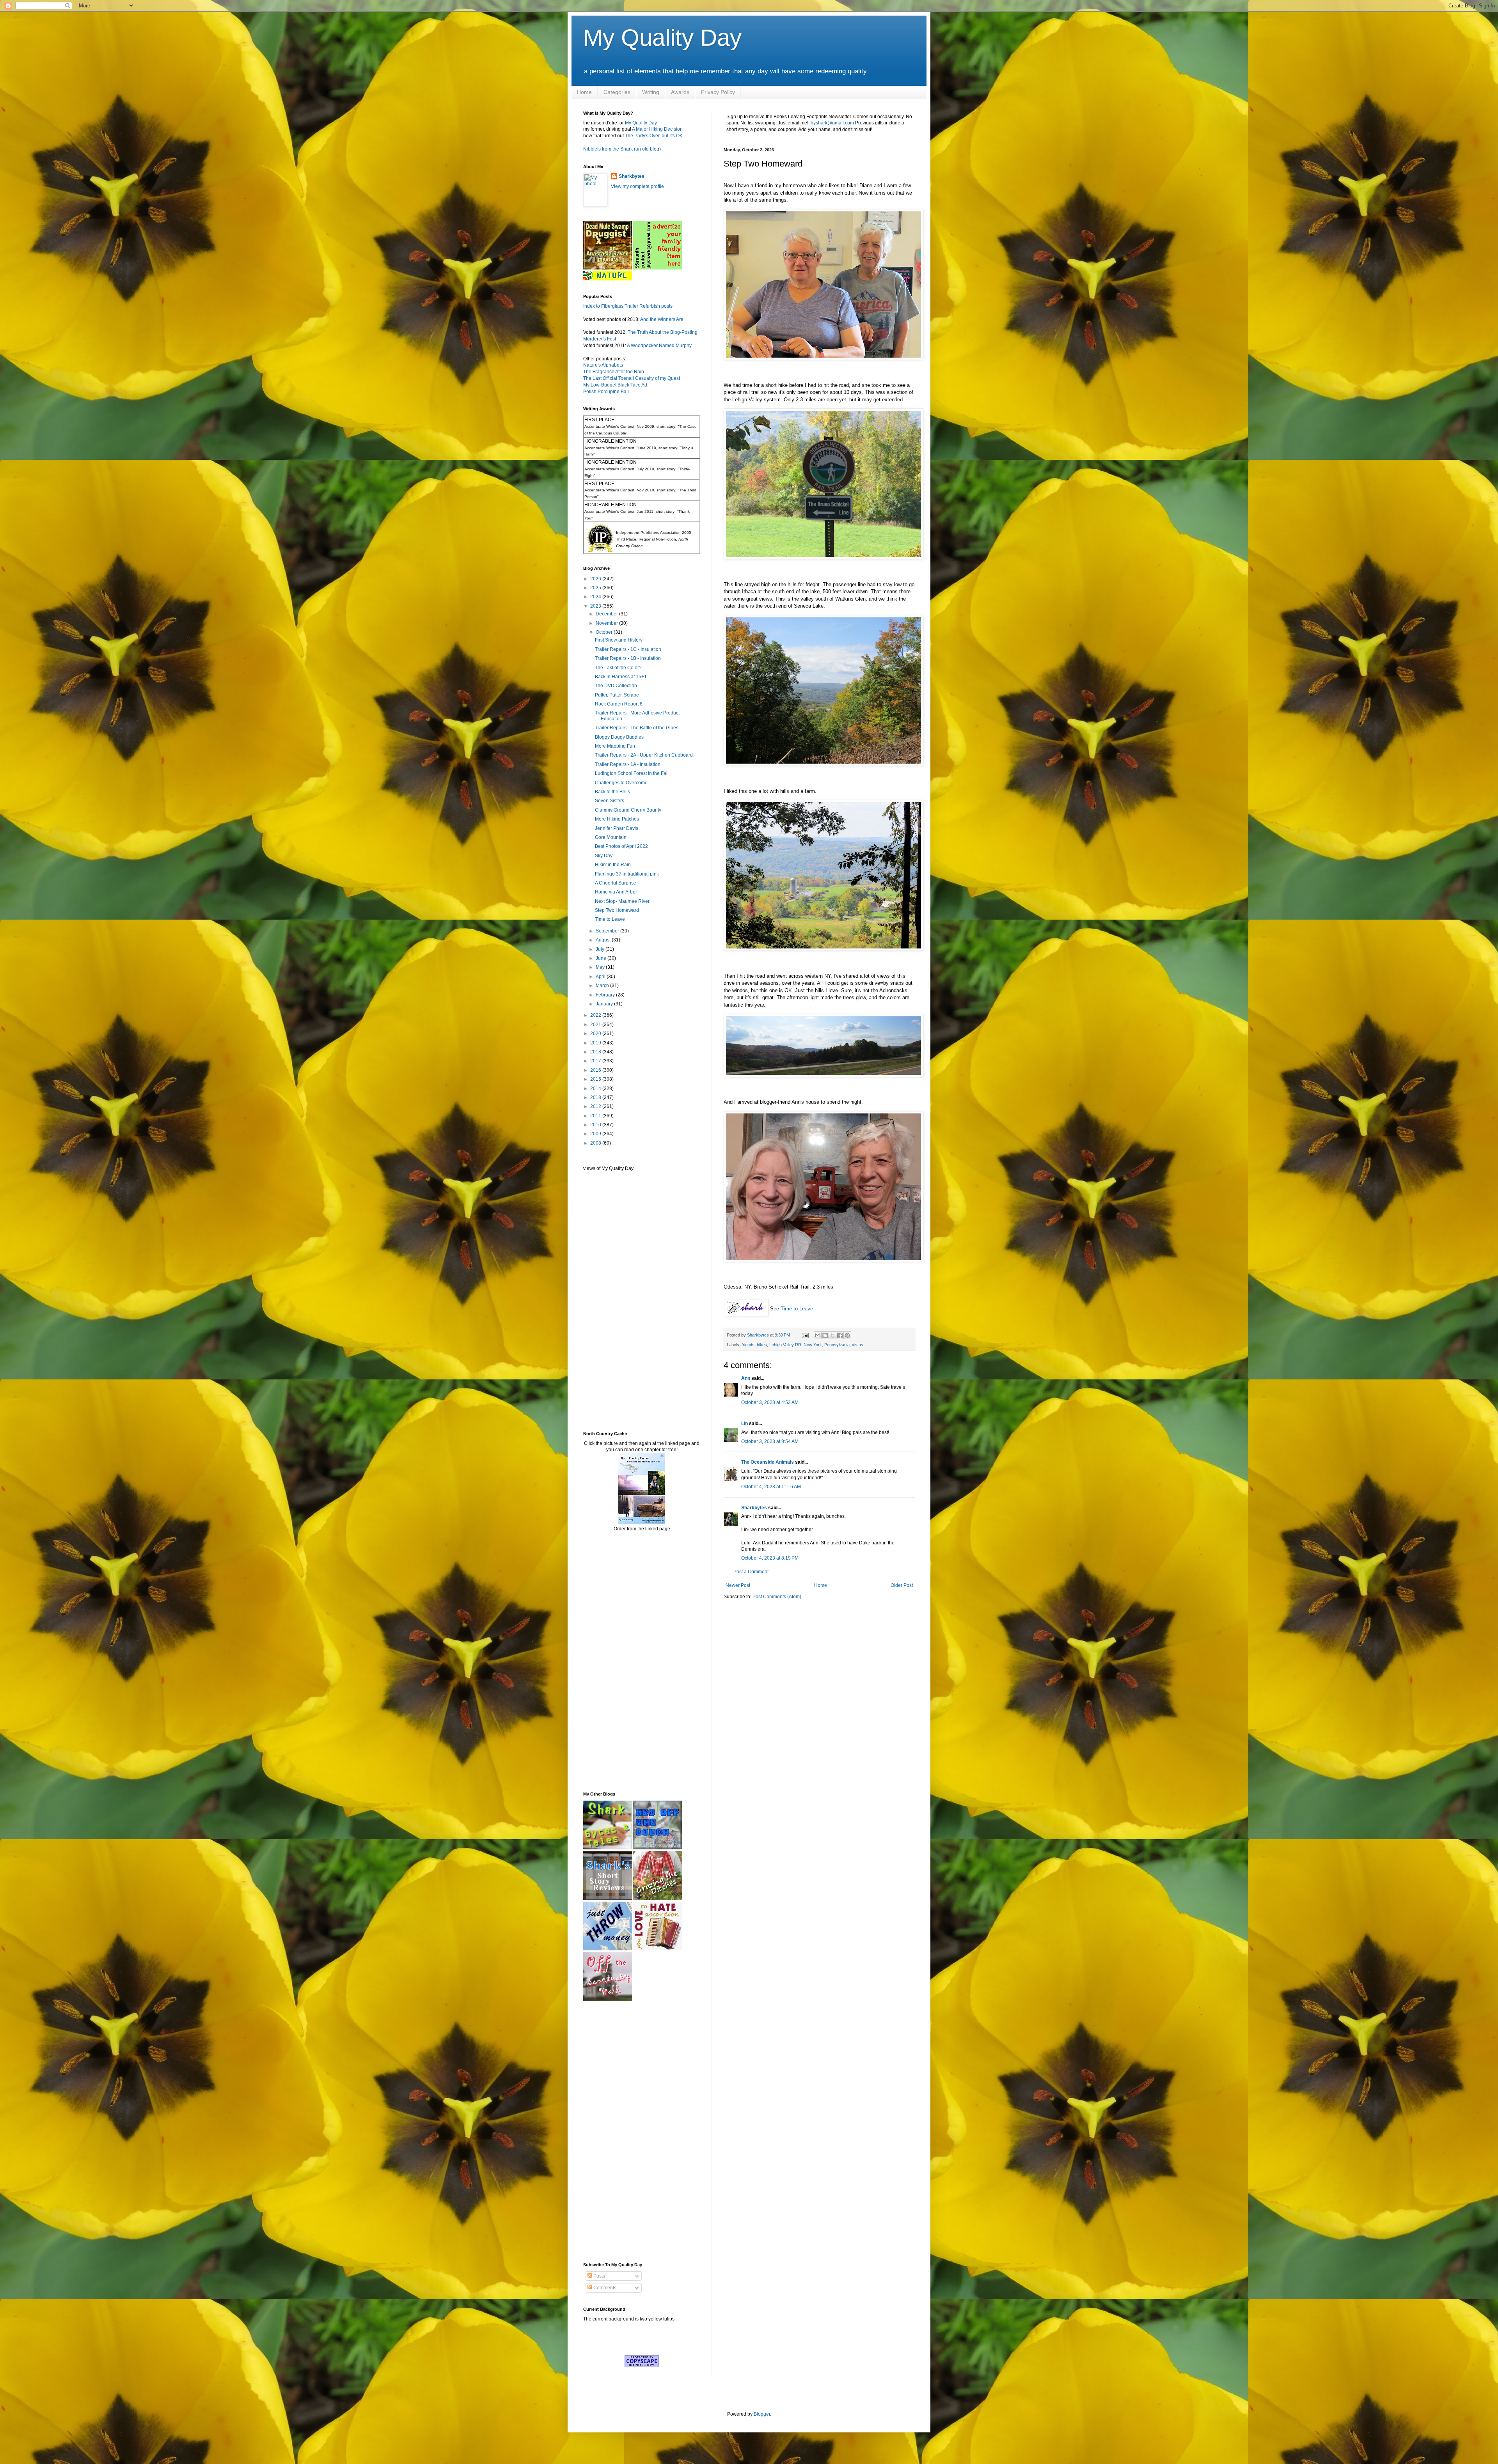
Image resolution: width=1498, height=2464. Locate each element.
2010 (596, 1125)
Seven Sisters (610, 801)
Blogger (762, 2414)
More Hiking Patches (617, 819)
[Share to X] (832, 1335)
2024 (596, 597)
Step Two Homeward (617, 910)
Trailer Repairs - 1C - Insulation (628, 649)
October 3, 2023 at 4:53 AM (770, 1402)
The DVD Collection (616, 686)
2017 (596, 1061)
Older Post (902, 1585)
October (605, 632)
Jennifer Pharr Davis (617, 828)
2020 (596, 1033)
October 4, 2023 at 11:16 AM (771, 1487)
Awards (680, 92)
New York (813, 1345)
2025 (596, 588)
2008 (596, 1143)
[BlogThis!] (825, 1335)
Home (584, 92)
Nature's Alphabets (603, 365)
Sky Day (604, 856)
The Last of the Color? (618, 668)
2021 (596, 1025)
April (601, 977)
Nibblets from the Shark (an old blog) (622, 149)
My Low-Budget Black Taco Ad (615, 385)
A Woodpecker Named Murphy (659, 346)
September (608, 931)
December (607, 614)
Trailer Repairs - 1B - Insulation (628, 658)
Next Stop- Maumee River (622, 901)
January (605, 1004)
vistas (858, 1345)
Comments (604, 2288)
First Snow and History (619, 640)
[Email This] (818, 1335)
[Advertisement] (607, 1301)
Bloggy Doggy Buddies (619, 737)
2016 (596, 1070)
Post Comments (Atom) (777, 1597)
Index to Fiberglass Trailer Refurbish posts (628, 306)
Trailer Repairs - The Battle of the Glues (637, 728)
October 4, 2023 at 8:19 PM (770, 1558)
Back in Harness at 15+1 (621, 677)
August (604, 940)
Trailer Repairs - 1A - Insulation (628, 764)
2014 (596, 1088)
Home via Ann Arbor (616, 892)
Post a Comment (751, 1572)
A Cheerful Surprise (616, 883)
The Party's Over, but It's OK (654, 136)
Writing (651, 92)
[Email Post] (805, 1335)
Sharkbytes (754, 1508)
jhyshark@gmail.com (832, 123)
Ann (746, 1378)
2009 (596, 1134)
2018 (596, 1052)
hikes (762, 1345)
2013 (596, 1097)
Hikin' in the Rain (613, 865)
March (603, 986)
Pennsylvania (837, 1345)
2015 (596, 1079)
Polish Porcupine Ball (606, 392)
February (606, 995)
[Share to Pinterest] (847, 1335)
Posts (599, 2276)
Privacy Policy (718, 92)
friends (748, 1345)
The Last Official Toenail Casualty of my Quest (632, 378)
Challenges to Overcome (621, 783)
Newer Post (738, 1585)
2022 (596, 1015)
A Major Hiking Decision (657, 129)
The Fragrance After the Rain (614, 372)
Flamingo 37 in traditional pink (627, 874)
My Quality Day (662, 38)
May (601, 967)
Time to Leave (797, 1309)
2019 (596, 1043)
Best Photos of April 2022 (621, 846)
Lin (745, 1423)
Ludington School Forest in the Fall (632, 773)
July (601, 949)
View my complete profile (637, 186)
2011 (596, 1116)
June (602, 958)
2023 (596, 606)
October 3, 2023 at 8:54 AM (770, 1441)
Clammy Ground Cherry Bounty (628, 810)
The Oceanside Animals (768, 1462)
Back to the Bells (612, 792)
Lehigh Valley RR (785, 1345)
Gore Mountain (611, 837)
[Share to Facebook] (840, 1335)
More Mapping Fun (615, 746)
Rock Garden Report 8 (619, 704)
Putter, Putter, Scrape (617, 695)
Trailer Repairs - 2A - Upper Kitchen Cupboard (644, 755)
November (607, 623)
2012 (596, 1106)
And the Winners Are (662, 319)
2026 (596, 579)
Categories (617, 92)
